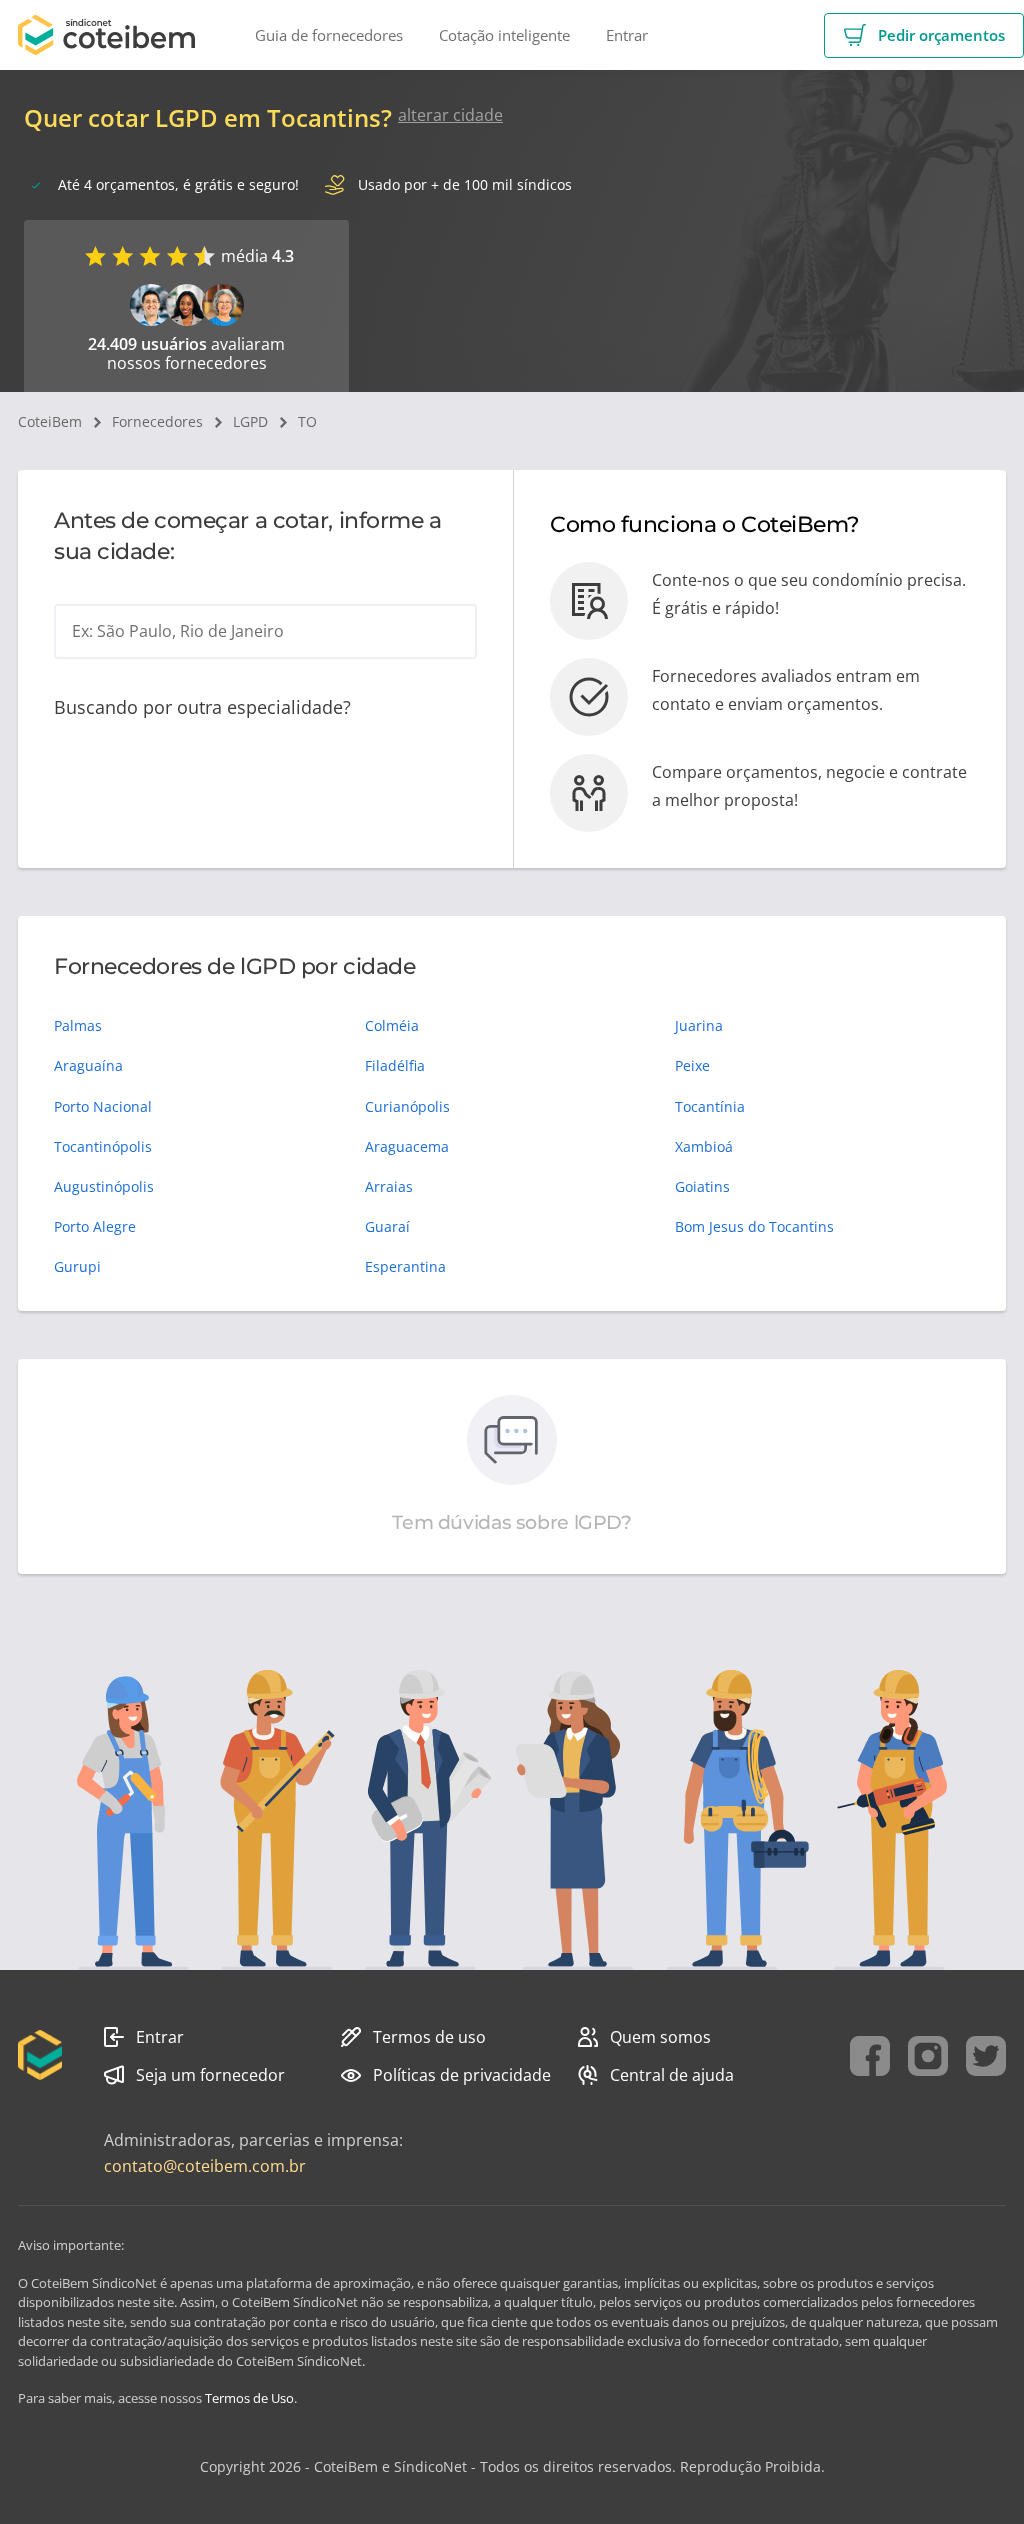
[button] (924, 35)
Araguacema (407, 1146)
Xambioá (704, 1146)
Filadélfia (395, 1065)
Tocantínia (710, 1106)
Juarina (699, 1025)
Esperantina (405, 1266)
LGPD (250, 421)
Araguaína (88, 1065)
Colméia (392, 1025)
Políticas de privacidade (462, 2075)
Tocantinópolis (103, 1146)
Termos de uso (429, 2037)
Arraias (389, 1186)
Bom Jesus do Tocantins (754, 1226)
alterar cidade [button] (450, 115)
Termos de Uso (249, 2398)
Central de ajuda (672, 2075)
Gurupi (77, 1266)
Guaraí (387, 1226)
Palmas (78, 1025)
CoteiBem (50, 421)
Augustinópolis (104, 1186)
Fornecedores (157, 421)
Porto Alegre (95, 1226)
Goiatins (702, 1186)
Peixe (692, 1065)
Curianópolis (407, 1106)
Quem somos (660, 2037)
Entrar (160, 2037)
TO (307, 421)
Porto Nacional (103, 1106)
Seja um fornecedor (210, 2075)
